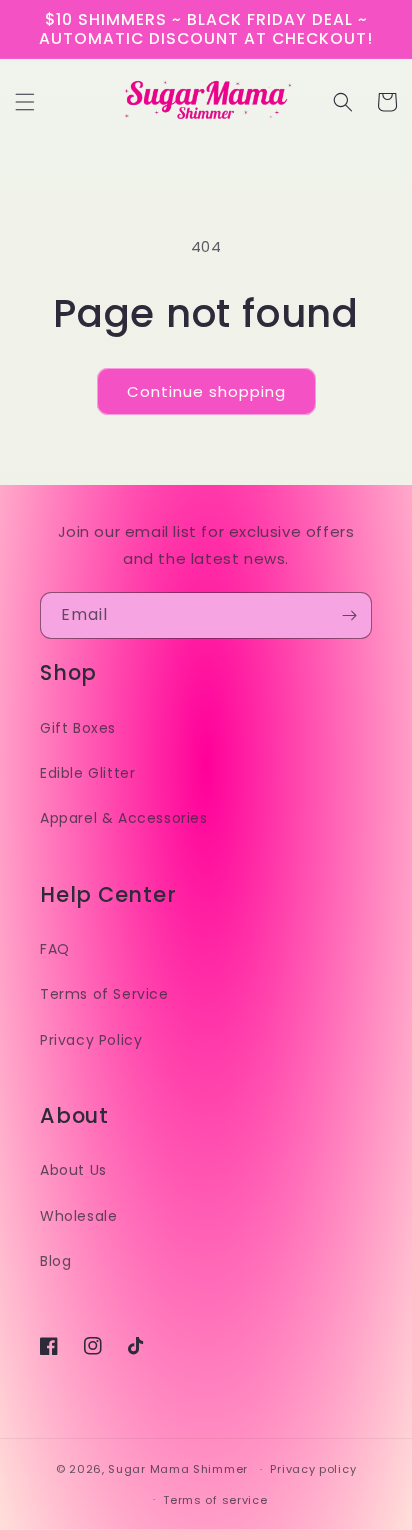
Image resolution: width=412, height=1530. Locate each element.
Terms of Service (104, 994)
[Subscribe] (349, 615)
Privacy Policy (91, 1040)
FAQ (55, 949)
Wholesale (78, 1216)
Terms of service (215, 1500)
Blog (55, 1261)
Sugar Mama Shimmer (178, 1469)
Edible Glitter (87, 773)
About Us (73, 1170)
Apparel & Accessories (124, 818)
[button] (25, 102)
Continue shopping (206, 391)
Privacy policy (313, 1469)
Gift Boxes (78, 728)
